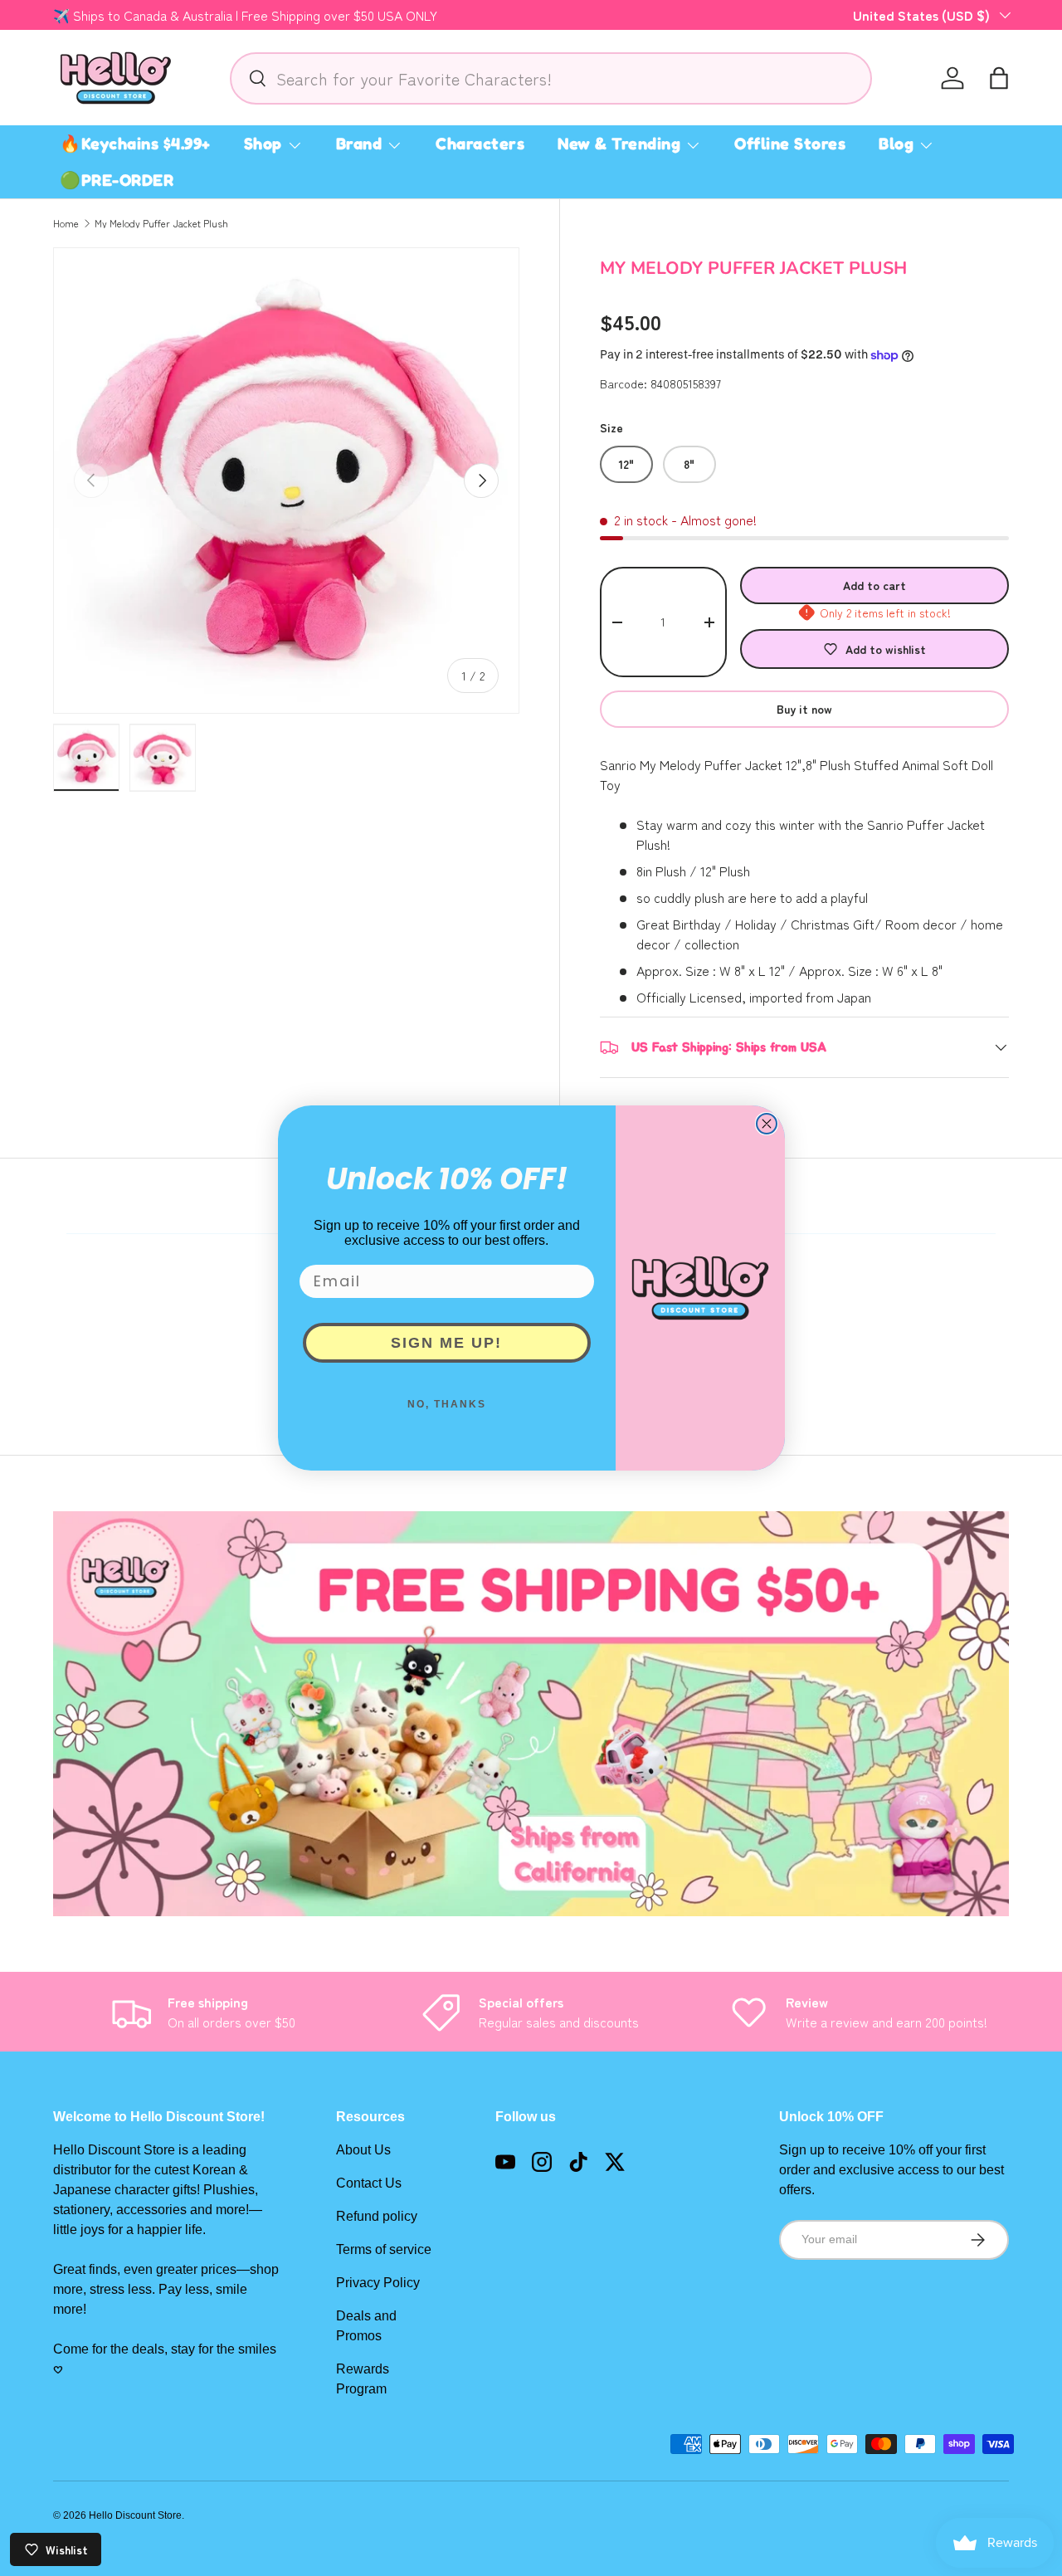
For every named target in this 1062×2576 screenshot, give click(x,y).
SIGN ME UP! (446, 1343)
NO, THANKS (447, 1404)
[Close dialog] (767, 1124)
